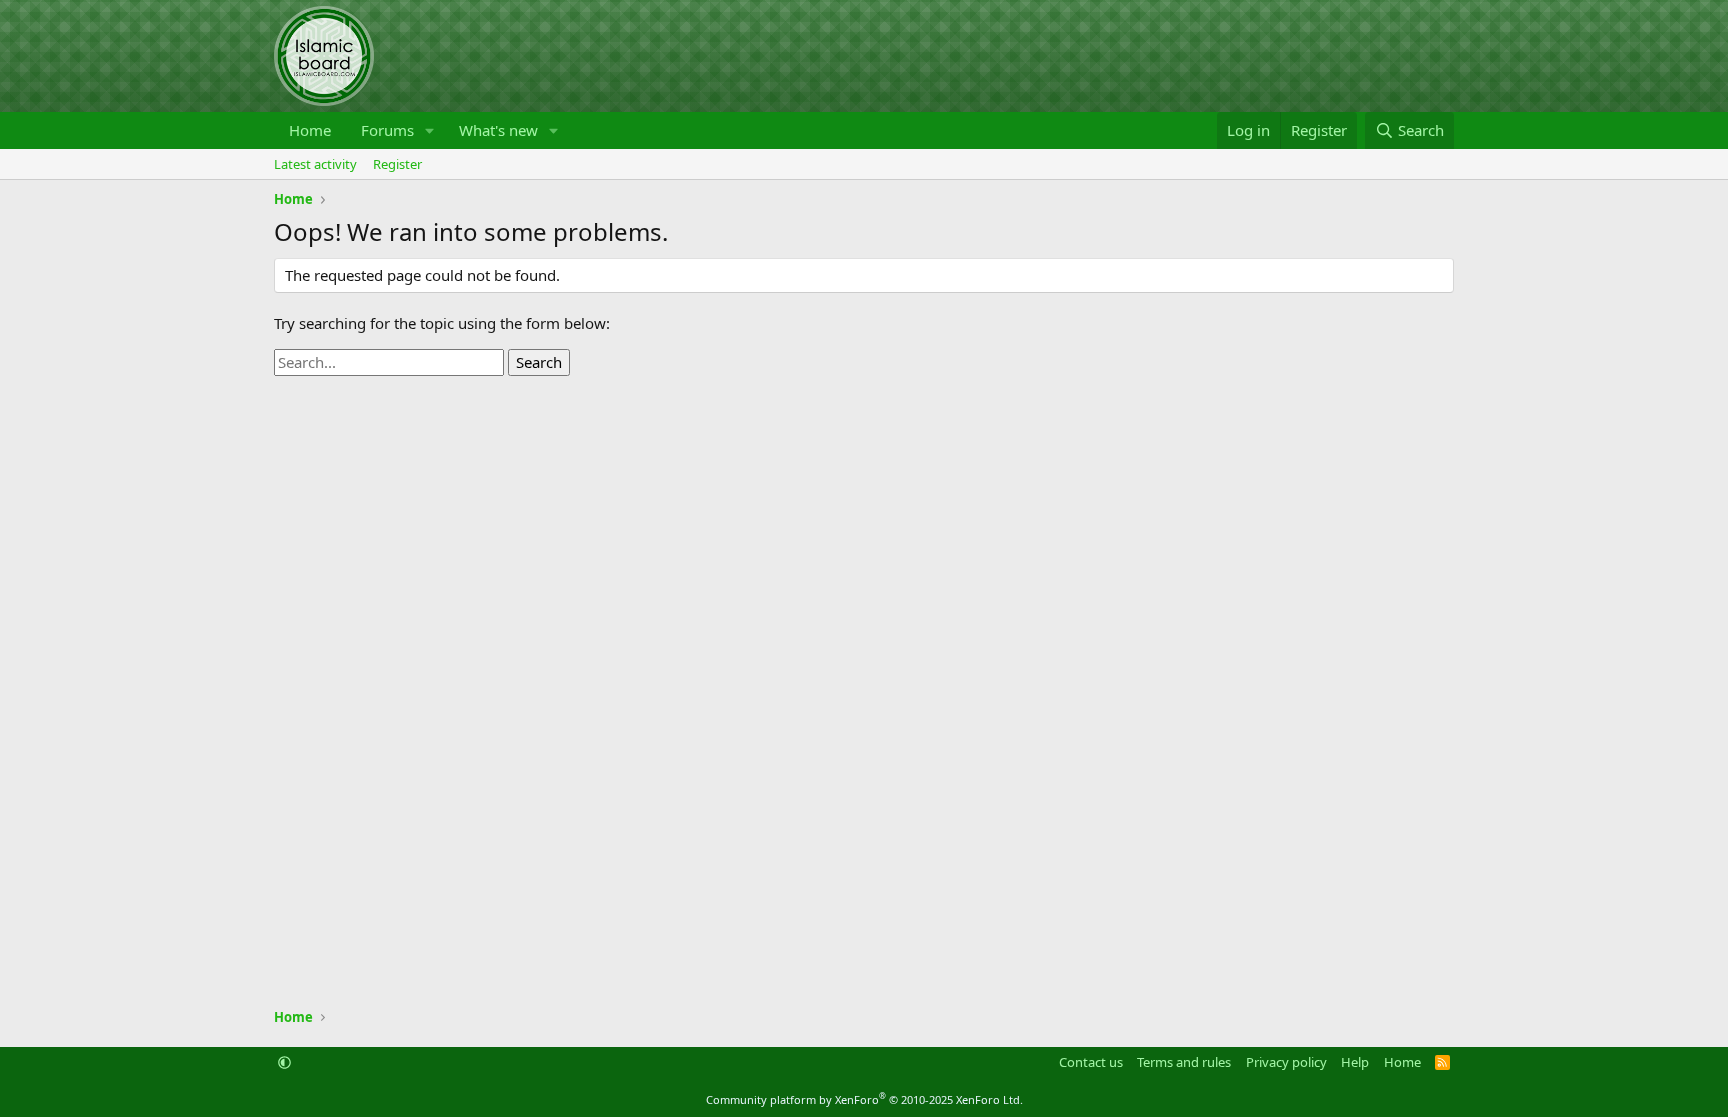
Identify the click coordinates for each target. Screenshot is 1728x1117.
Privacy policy (1286, 1062)
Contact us (1091, 1062)
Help (1355, 1062)
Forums (387, 130)
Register (397, 164)
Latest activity (315, 164)
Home (310, 130)
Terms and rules (1184, 1062)
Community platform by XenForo (864, 1099)
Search (539, 362)
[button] (430, 130)
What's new (498, 130)
